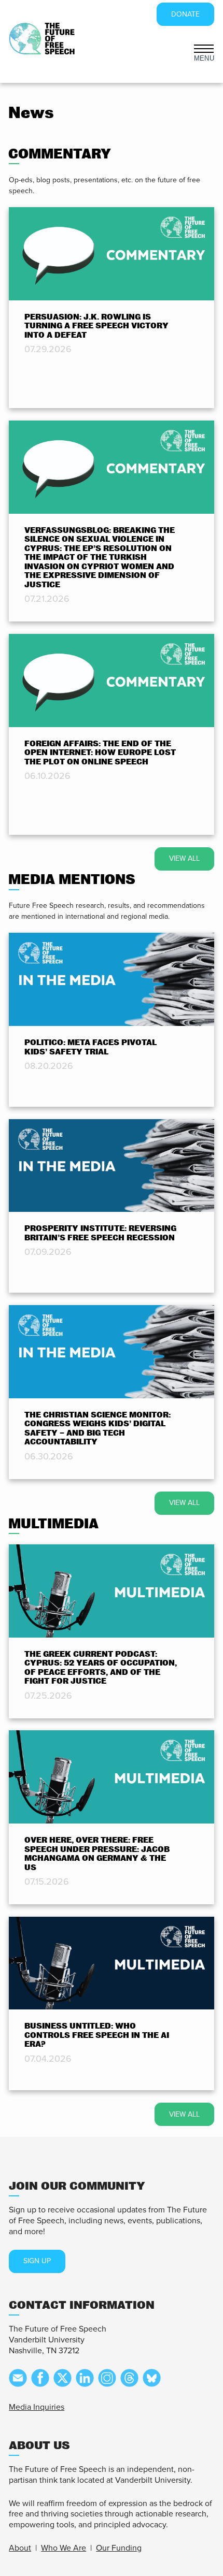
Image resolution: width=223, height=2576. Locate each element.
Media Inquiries (37, 2407)
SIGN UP (37, 2261)
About (20, 2548)
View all (184, 858)
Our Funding (119, 2548)
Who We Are (64, 2548)
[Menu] (204, 48)
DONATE (185, 14)
